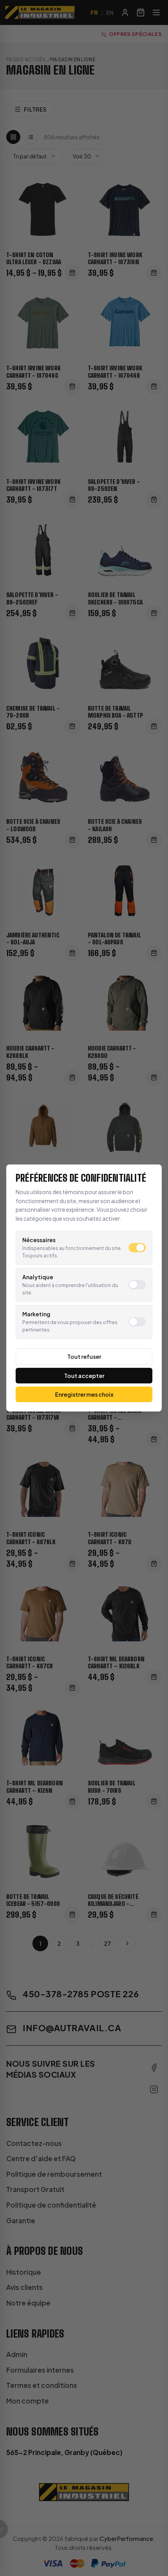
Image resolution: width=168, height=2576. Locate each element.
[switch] (137, 1248)
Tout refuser (84, 1356)
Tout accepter (84, 1376)
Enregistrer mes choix (84, 1394)
